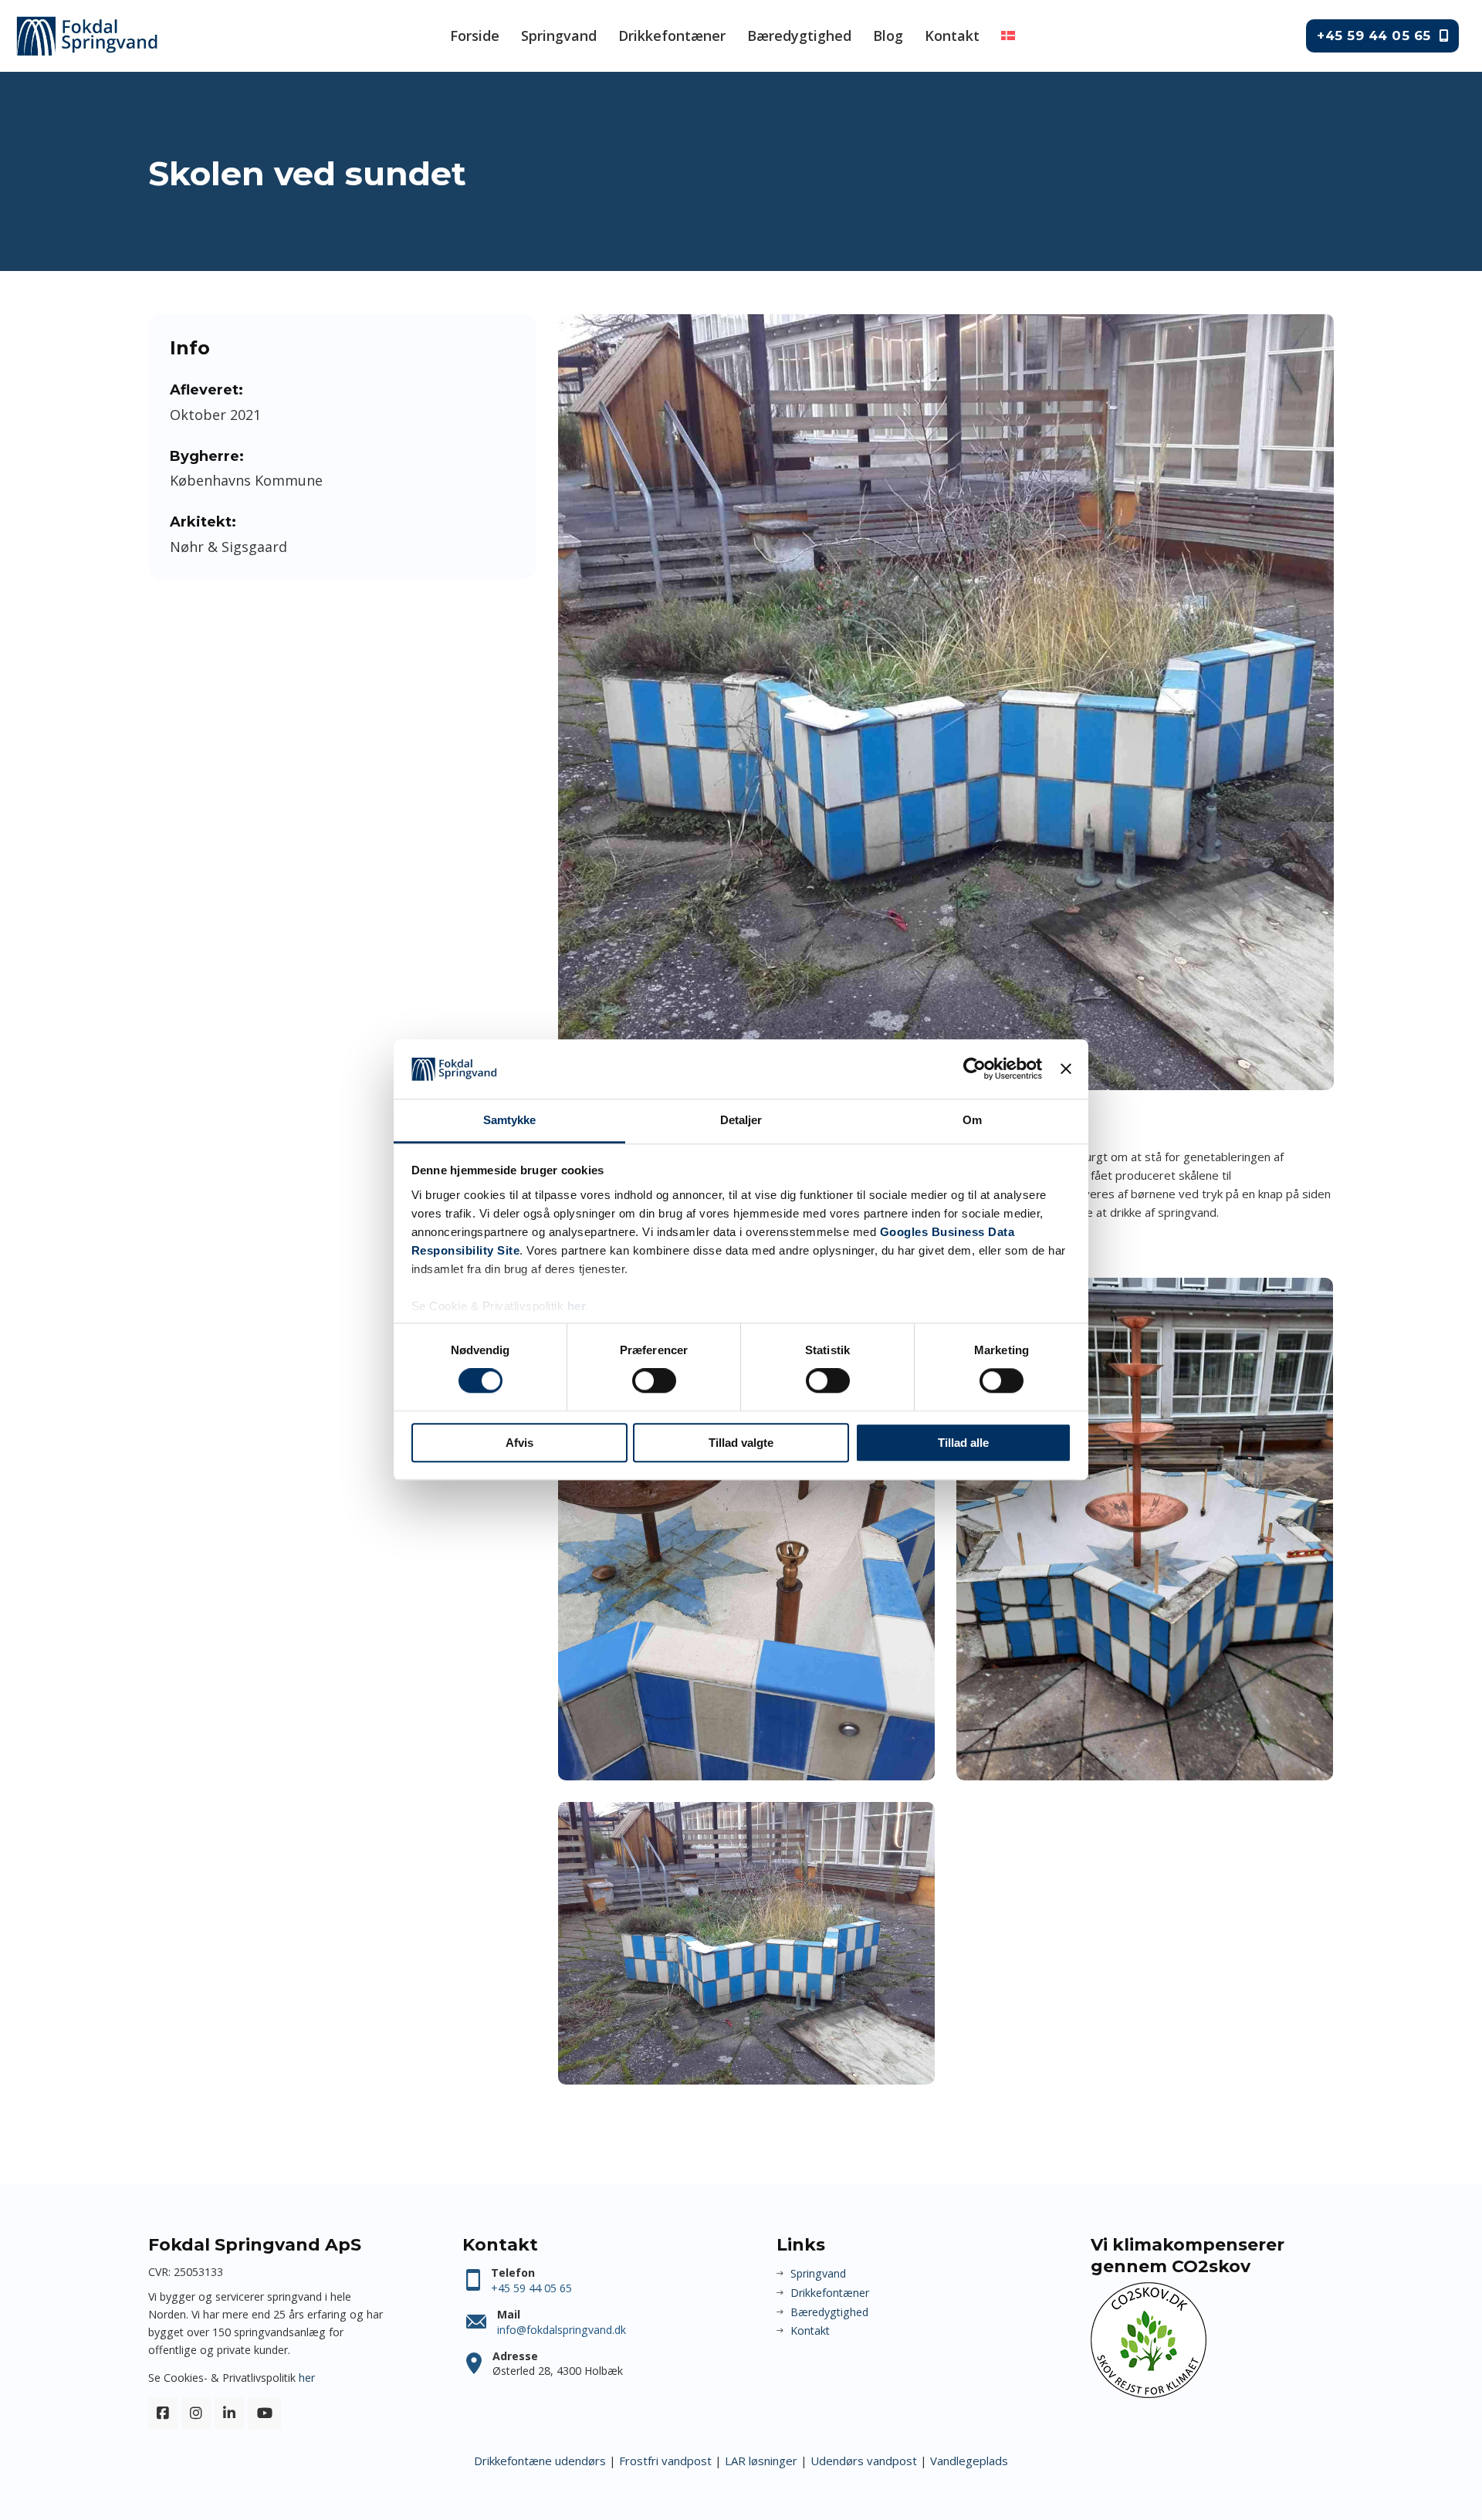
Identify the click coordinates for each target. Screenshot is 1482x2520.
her (577, 1306)
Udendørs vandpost (864, 2461)
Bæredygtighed (799, 36)
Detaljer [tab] (741, 1120)
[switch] (654, 1380)
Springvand (559, 36)
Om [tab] (972, 1120)
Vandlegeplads (969, 2461)
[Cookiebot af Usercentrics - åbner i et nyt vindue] (974, 1069)
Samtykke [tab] (510, 1120)
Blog (888, 36)
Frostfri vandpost (665, 2461)
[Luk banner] (1066, 1069)
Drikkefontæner (672, 36)
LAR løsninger (761, 2461)
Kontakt (952, 36)
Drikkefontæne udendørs (540, 2461)
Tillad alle (963, 1443)
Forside (475, 36)
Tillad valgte (741, 1443)
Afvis (519, 1443)
